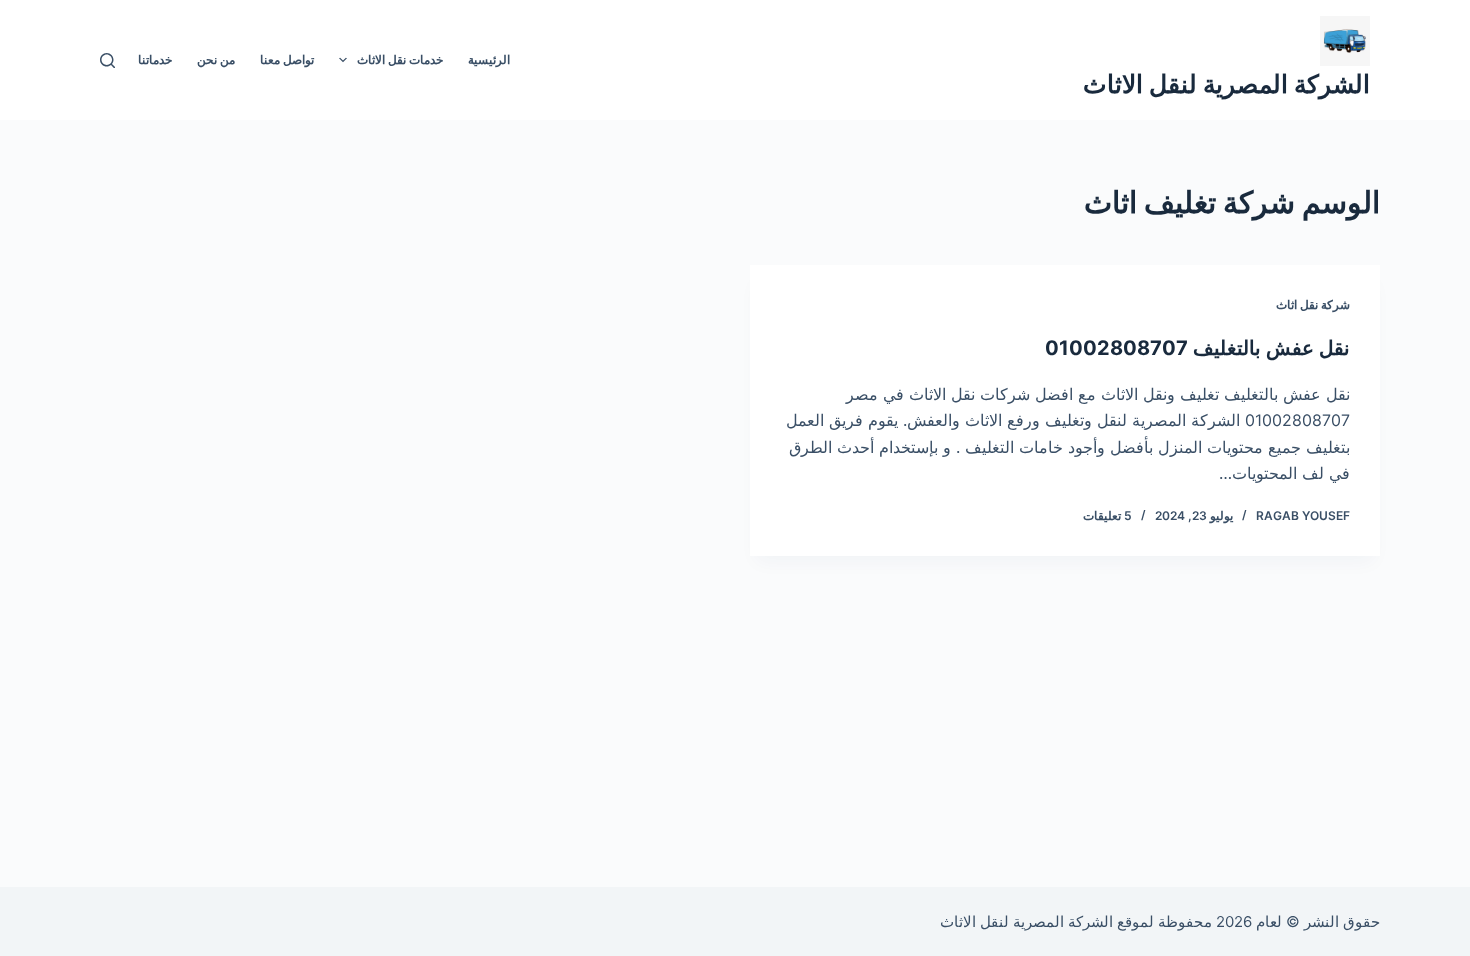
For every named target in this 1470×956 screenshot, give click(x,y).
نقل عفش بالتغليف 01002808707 (1197, 348)
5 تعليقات (1107, 515)
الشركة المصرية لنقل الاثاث (1226, 84)
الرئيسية (489, 59)
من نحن (216, 59)
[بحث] (107, 60)
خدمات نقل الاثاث (400, 59)
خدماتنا (155, 59)
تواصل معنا (287, 59)
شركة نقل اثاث (1313, 304)
